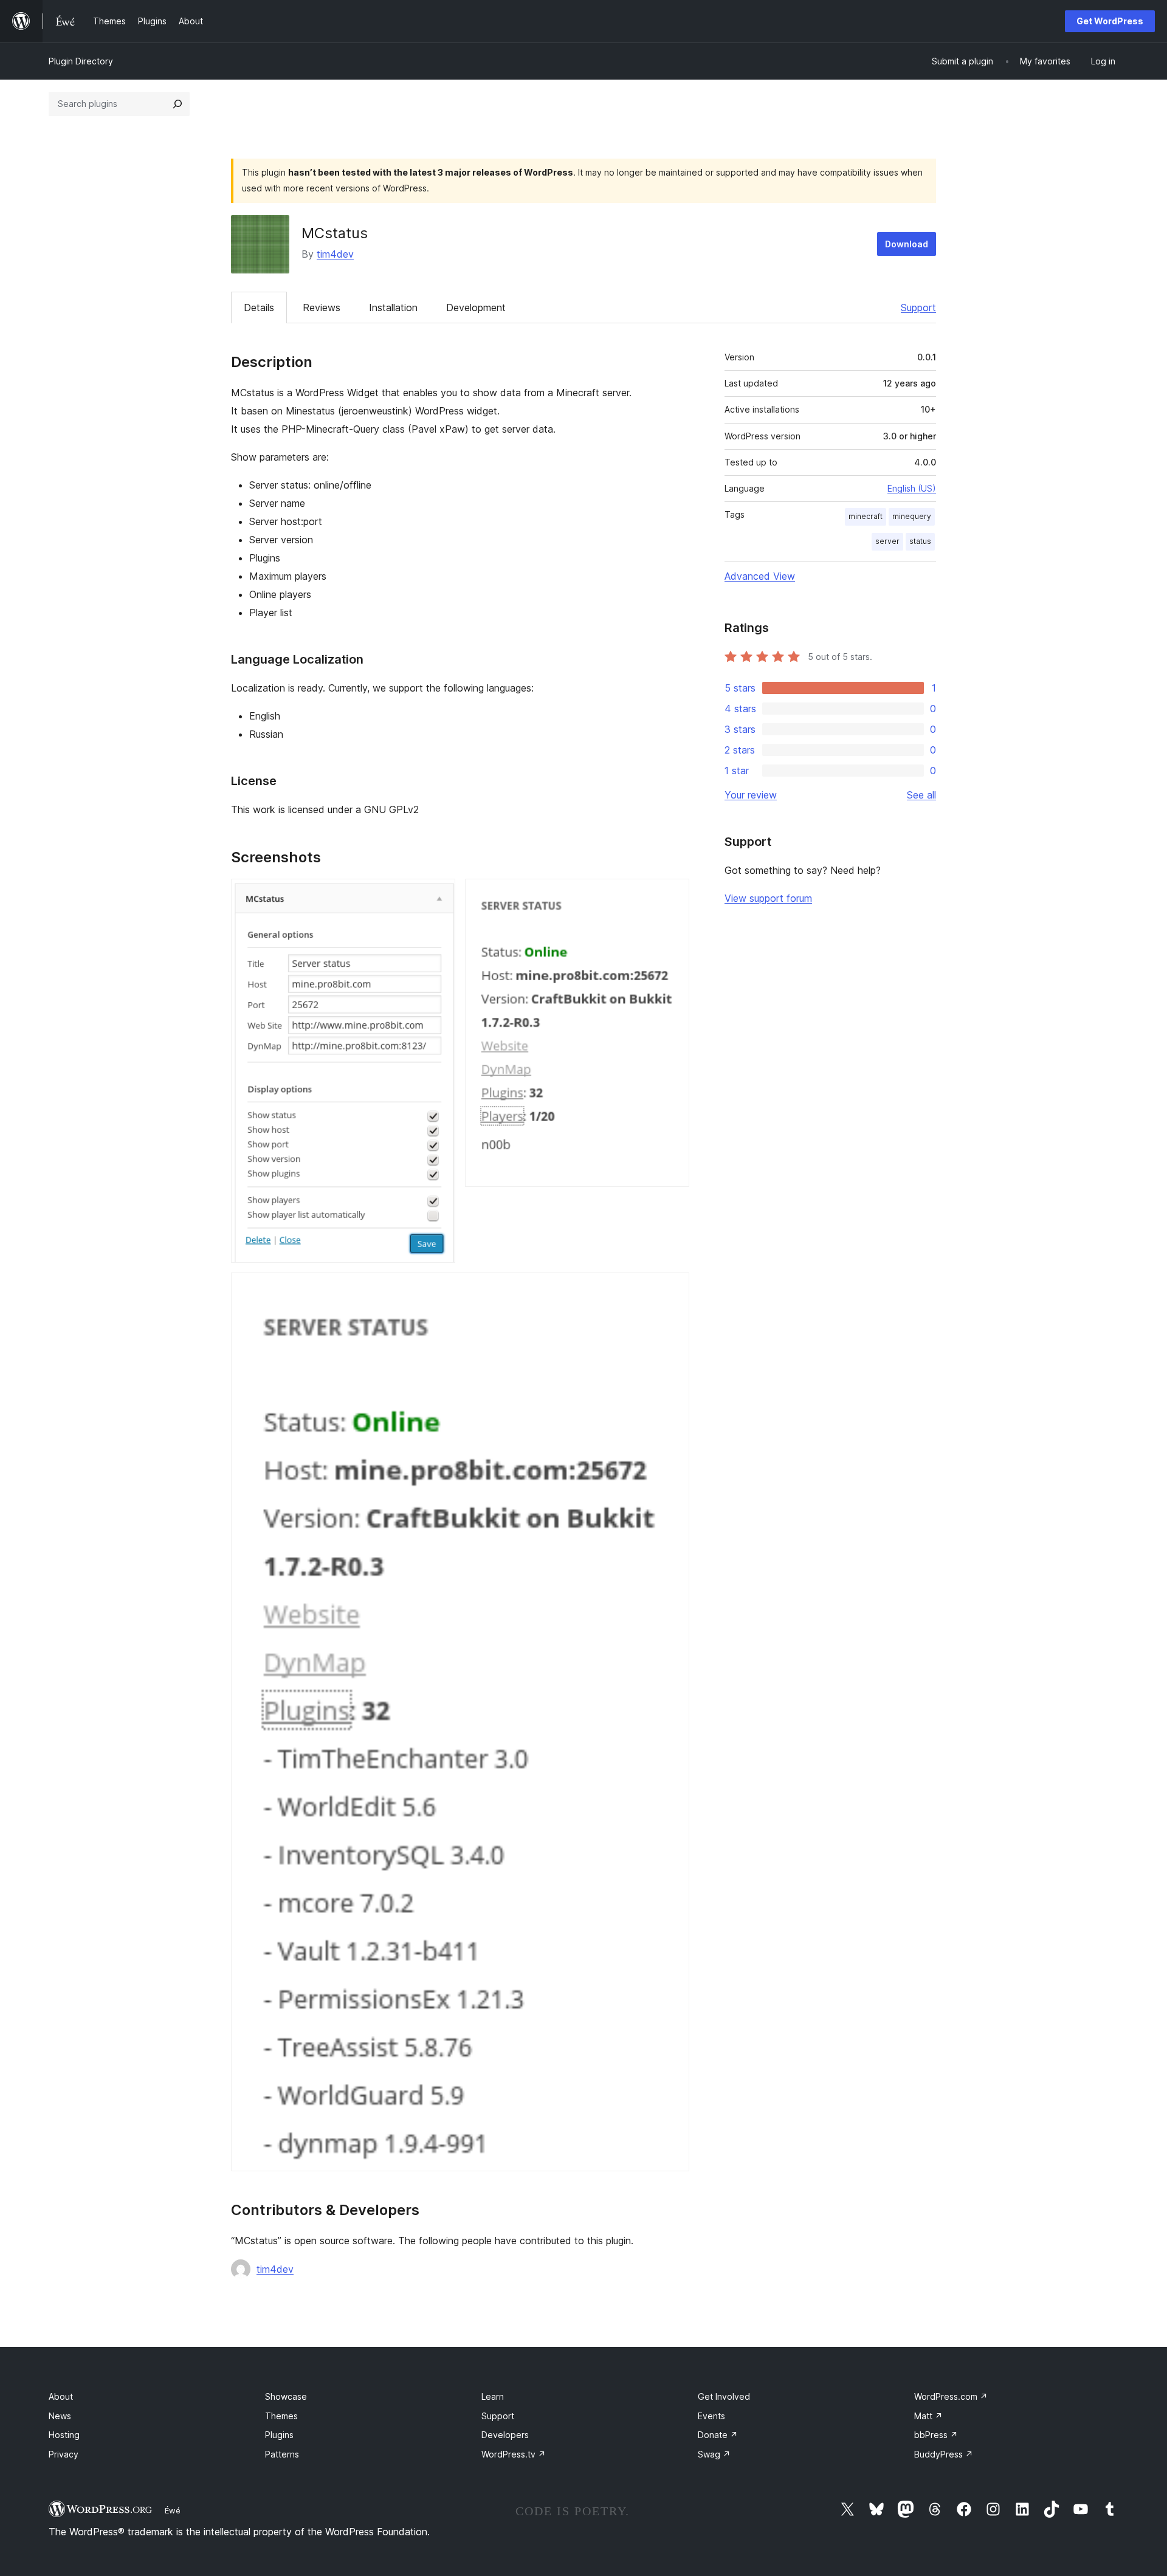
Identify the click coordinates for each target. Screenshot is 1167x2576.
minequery (912, 516)
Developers (505, 2435)
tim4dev (335, 254)
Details (259, 307)
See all (921, 795)
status (920, 541)
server (887, 541)
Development (476, 307)
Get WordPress (1110, 21)
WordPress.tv (514, 2454)
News (60, 2416)
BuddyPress (944, 2454)
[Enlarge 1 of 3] (439, 895)
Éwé (173, 2510)
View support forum (768, 898)
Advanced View (760, 576)
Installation (393, 307)
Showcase (286, 2396)
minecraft (866, 516)
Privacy (64, 2454)
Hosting (64, 2435)
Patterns (282, 2454)
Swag (714, 2454)
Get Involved (724, 2396)
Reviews (322, 307)
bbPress (936, 2435)
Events (711, 2416)
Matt (928, 2416)
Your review (751, 795)
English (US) (912, 488)
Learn (493, 2396)
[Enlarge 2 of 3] (673, 895)
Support (918, 307)
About (61, 2396)
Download (907, 244)
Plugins (279, 2435)
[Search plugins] (177, 104)
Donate (718, 2435)
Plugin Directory (81, 61)
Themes (281, 2416)
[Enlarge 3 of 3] (673, 1289)
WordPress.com (951, 2396)
